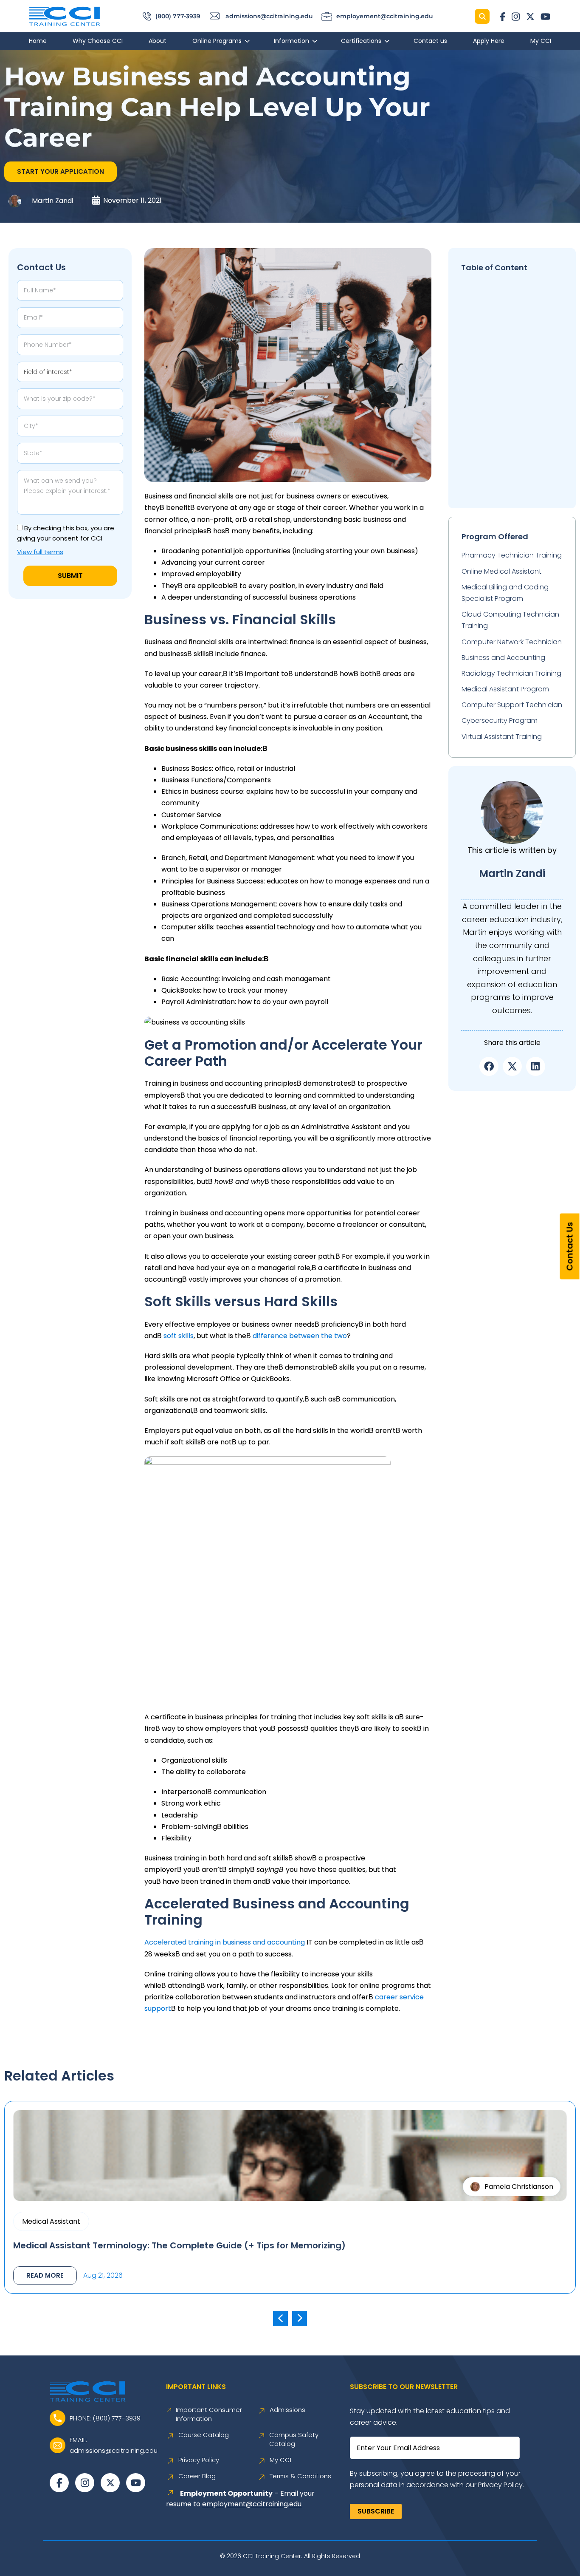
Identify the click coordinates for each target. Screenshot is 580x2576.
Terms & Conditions (300, 2476)
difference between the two (300, 1336)
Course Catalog (204, 2435)
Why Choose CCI (98, 41)
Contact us (430, 41)
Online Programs (217, 41)
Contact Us (570, 1246)
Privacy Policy (199, 2460)
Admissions (287, 2410)
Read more (45, 2275)
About (158, 41)
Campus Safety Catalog (294, 2439)
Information (291, 41)
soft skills (179, 1336)
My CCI (541, 41)
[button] (61, 172)
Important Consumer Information (209, 2414)
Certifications (361, 41)
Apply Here (489, 41)
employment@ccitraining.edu (252, 2504)
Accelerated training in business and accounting (225, 1942)
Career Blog (197, 2476)
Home (38, 41)
